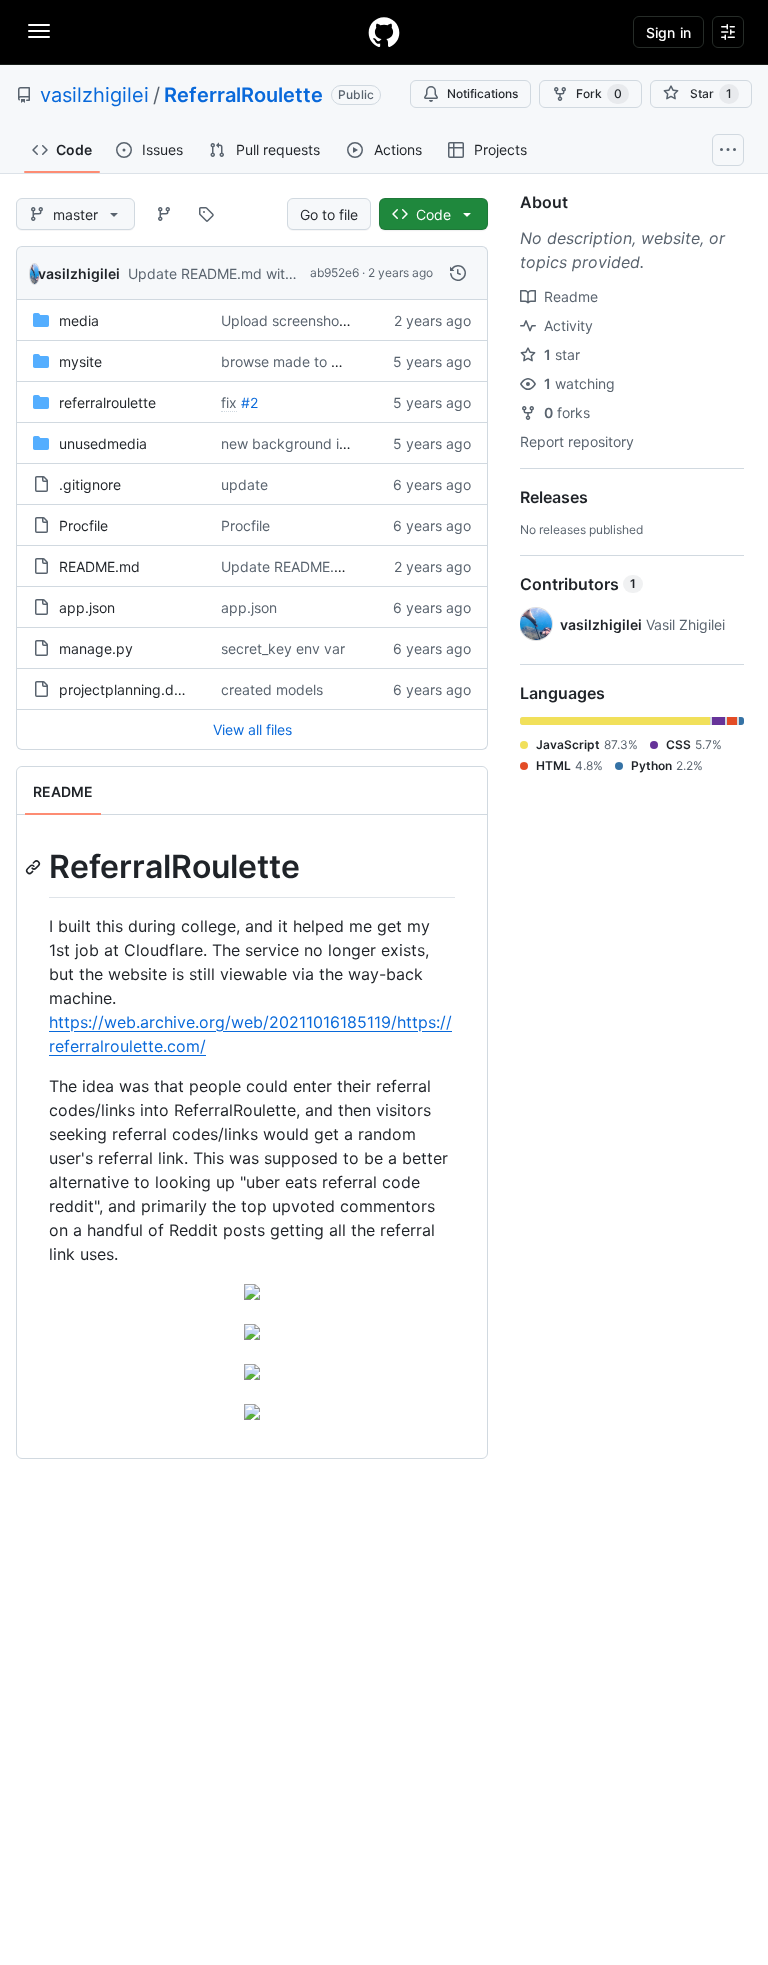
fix (229, 402)
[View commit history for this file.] (458, 273)
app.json (87, 607)
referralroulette (107, 402)
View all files (252, 729)
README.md (99, 566)
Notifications (482, 93)
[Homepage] (384, 32)
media (79, 320)
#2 (249, 402)
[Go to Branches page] (164, 214)
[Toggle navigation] (39, 31)
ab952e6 (334, 272)
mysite (80, 361)
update (244, 484)
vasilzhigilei (94, 95)
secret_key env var (283, 648)
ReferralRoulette (243, 95)
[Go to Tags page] (206, 214)
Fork (599, 93)
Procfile (83, 525)
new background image (298, 443)
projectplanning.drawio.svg (148, 689)
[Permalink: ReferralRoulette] (35, 867)
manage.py (96, 648)
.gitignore (90, 484)
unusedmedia (103, 443)
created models (272, 689)
